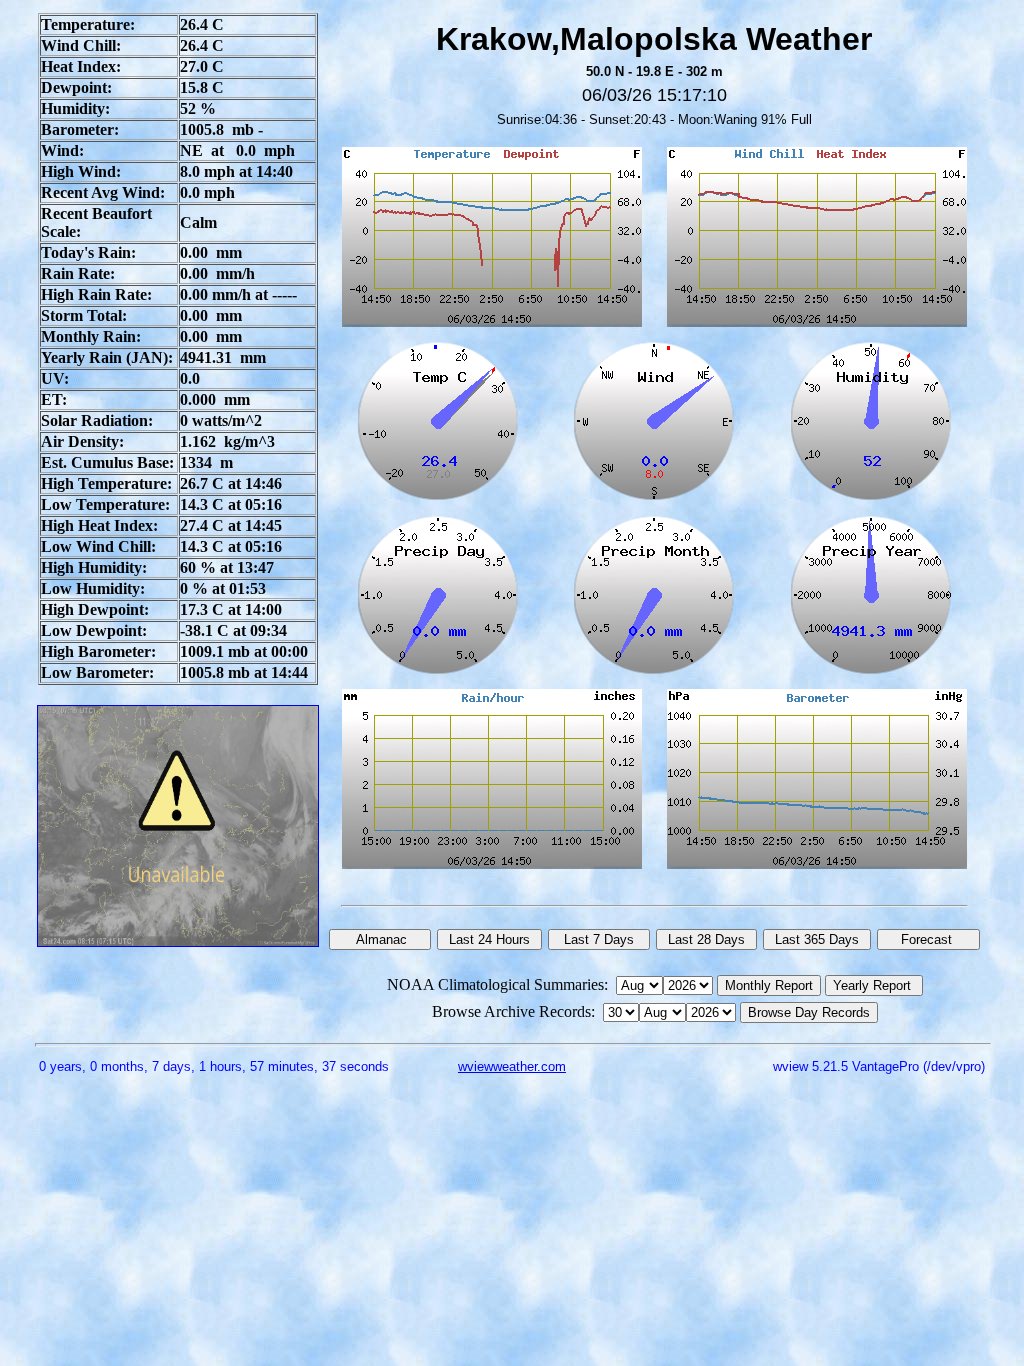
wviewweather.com (512, 1066)
